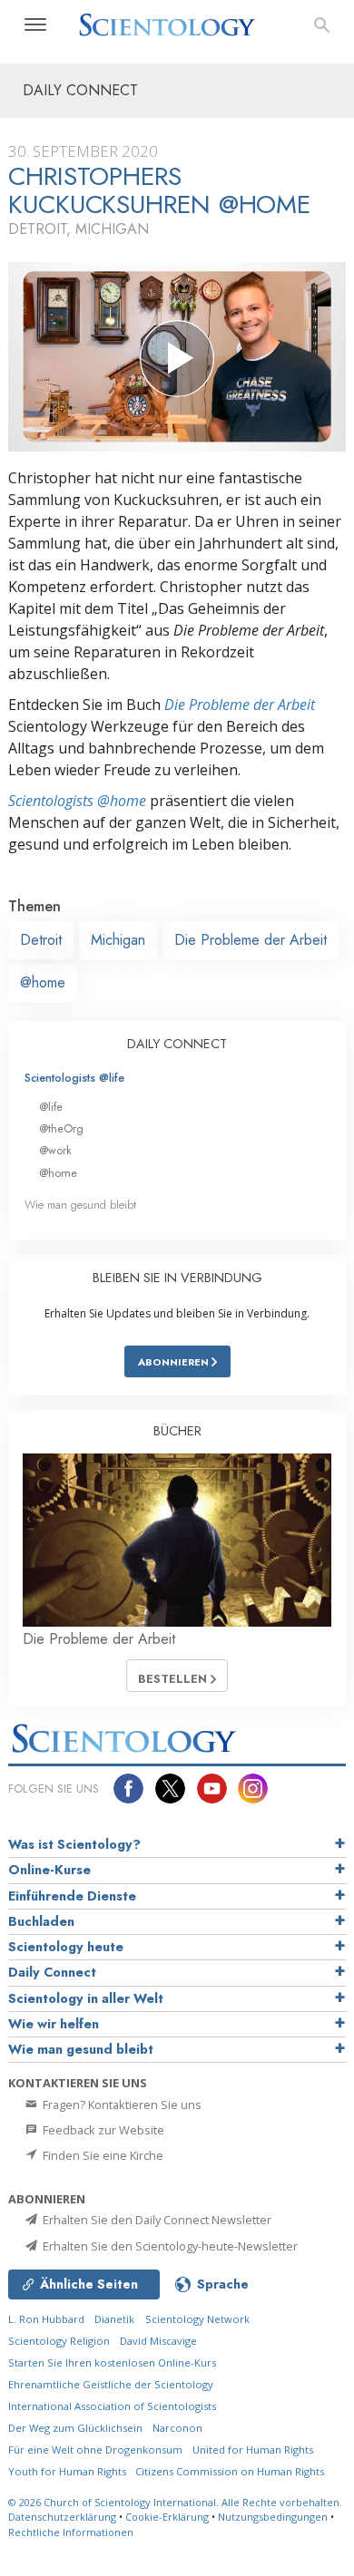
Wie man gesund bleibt (80, 1205)
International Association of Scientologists (112, 2406)
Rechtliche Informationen (71, 2532)
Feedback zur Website (102, 2130)
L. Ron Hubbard (46, 2319)
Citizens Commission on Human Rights (230, 2471)
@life (51, 1107)
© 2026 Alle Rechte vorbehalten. (175, 2502)
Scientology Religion (59, 2341)
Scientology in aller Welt (86, 1998)
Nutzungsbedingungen (273, 2517)
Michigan (118, 940)
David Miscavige (158, 2341)
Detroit (41, 940)
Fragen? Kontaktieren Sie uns (121, 2105)
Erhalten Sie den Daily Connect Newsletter (156, 2220)
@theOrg (61, 1128)
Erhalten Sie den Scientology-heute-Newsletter (169, 2246)
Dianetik (114, 2319)
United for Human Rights (253, 2450)
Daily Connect (52, 1972)
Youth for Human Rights (69, 2471)
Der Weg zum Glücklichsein (75, 2428)
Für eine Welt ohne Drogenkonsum (95, 2450)
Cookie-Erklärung (167, 2517)
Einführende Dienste (72, 1896)
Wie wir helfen (54, 2024)
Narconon (177, 2428)
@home (43, 982)
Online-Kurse (49, 1870)
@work (55, 1150)
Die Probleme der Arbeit (240, 705)
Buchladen (41, 1921)
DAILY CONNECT (177, 1044)
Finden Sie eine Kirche (102, 2155)
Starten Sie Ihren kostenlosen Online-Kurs (112, 2362)
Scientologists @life (74, 1078)
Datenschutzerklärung (62, 2517)
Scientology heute (66, 1947)
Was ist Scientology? (74, 1844)
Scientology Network (197, 2319)
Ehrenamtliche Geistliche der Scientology (111, 2384)
